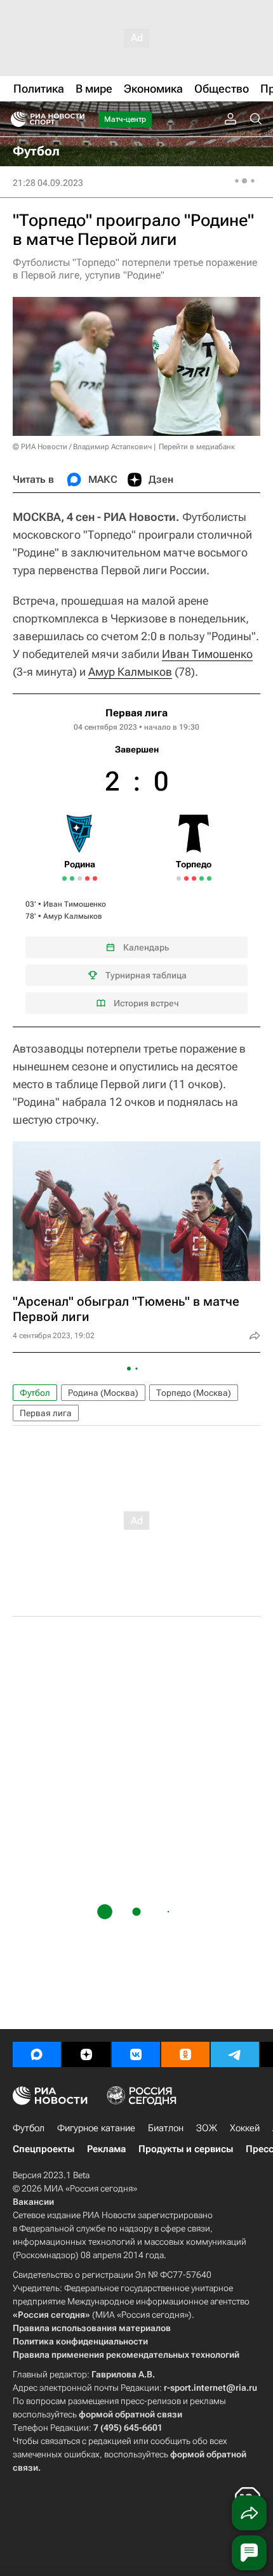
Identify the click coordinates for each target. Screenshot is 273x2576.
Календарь (146, 947)
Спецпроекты (43, 2149)
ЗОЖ (207, 2128)
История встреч (146, 1003)
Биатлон (166, 2128)
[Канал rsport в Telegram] (235, 2054)
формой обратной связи (130, 2414)
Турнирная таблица (146, 975)
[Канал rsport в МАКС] (37, 2054)
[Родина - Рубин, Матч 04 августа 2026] (64, 878)
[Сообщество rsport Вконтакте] (136, 2054)
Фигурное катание (96, 2128)
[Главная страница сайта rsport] (76, 119)
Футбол (35, 1393)
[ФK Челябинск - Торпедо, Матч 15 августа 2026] (202, 878)
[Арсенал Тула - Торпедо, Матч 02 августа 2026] (186, 878)
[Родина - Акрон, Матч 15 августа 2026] (80, 878)
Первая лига (136, 713)
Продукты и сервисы (186, 2149)
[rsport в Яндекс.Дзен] (86, 2054)
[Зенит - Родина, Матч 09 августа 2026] (72, 878)
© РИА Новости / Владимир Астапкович (82, 447)
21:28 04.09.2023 (48, 183)
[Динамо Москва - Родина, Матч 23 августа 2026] (95, 878)
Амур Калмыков (130, 672)
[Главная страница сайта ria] (14, 119)
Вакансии (33, 2202)
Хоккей (245, 2128)
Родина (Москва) (103, 1393)
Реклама (106, 2149)
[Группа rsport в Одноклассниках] (185, 2054)
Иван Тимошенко (207, 654)
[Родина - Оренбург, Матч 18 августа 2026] (87, 878)
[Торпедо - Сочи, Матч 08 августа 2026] (194, 878)
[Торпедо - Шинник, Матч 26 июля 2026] (179, 878)
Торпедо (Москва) (194, 1393)
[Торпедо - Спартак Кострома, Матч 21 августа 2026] (209, 878)
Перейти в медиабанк (197, 447)
